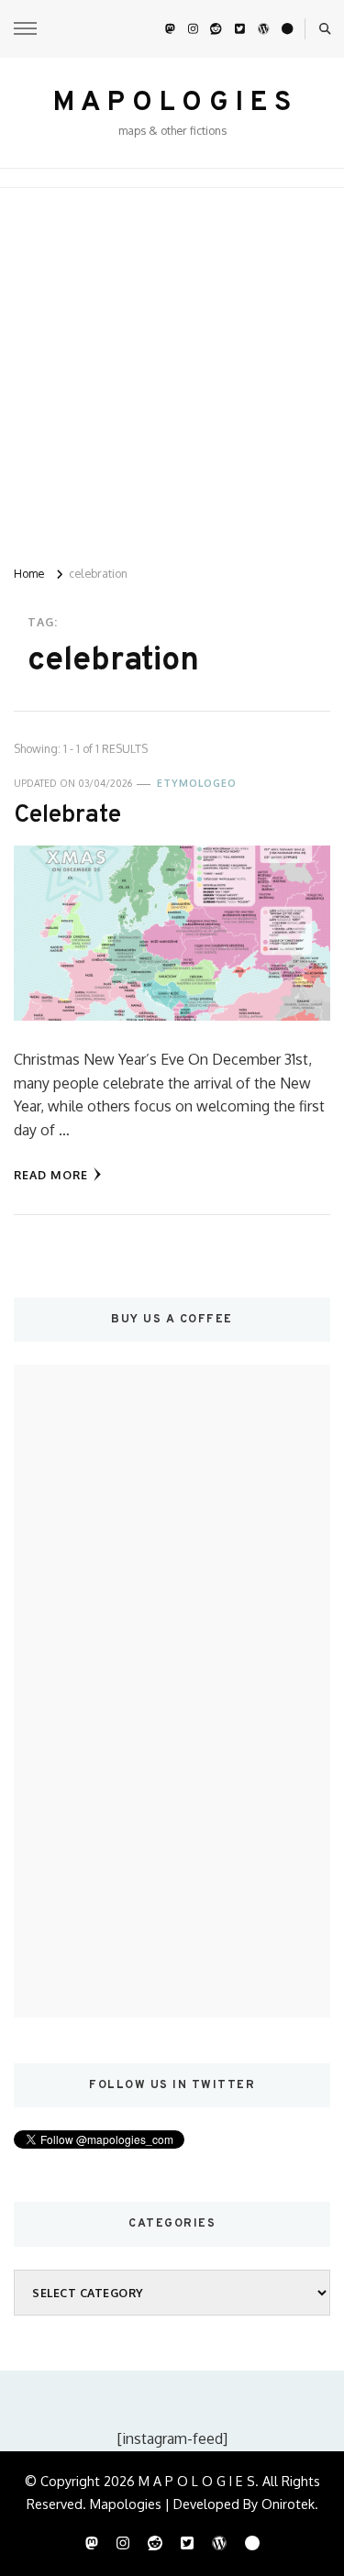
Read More (51, 1175)
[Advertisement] (172, 369)
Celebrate (67, 815)
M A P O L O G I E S (172, 103)
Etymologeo (197, 783)
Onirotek (288, 2504)
